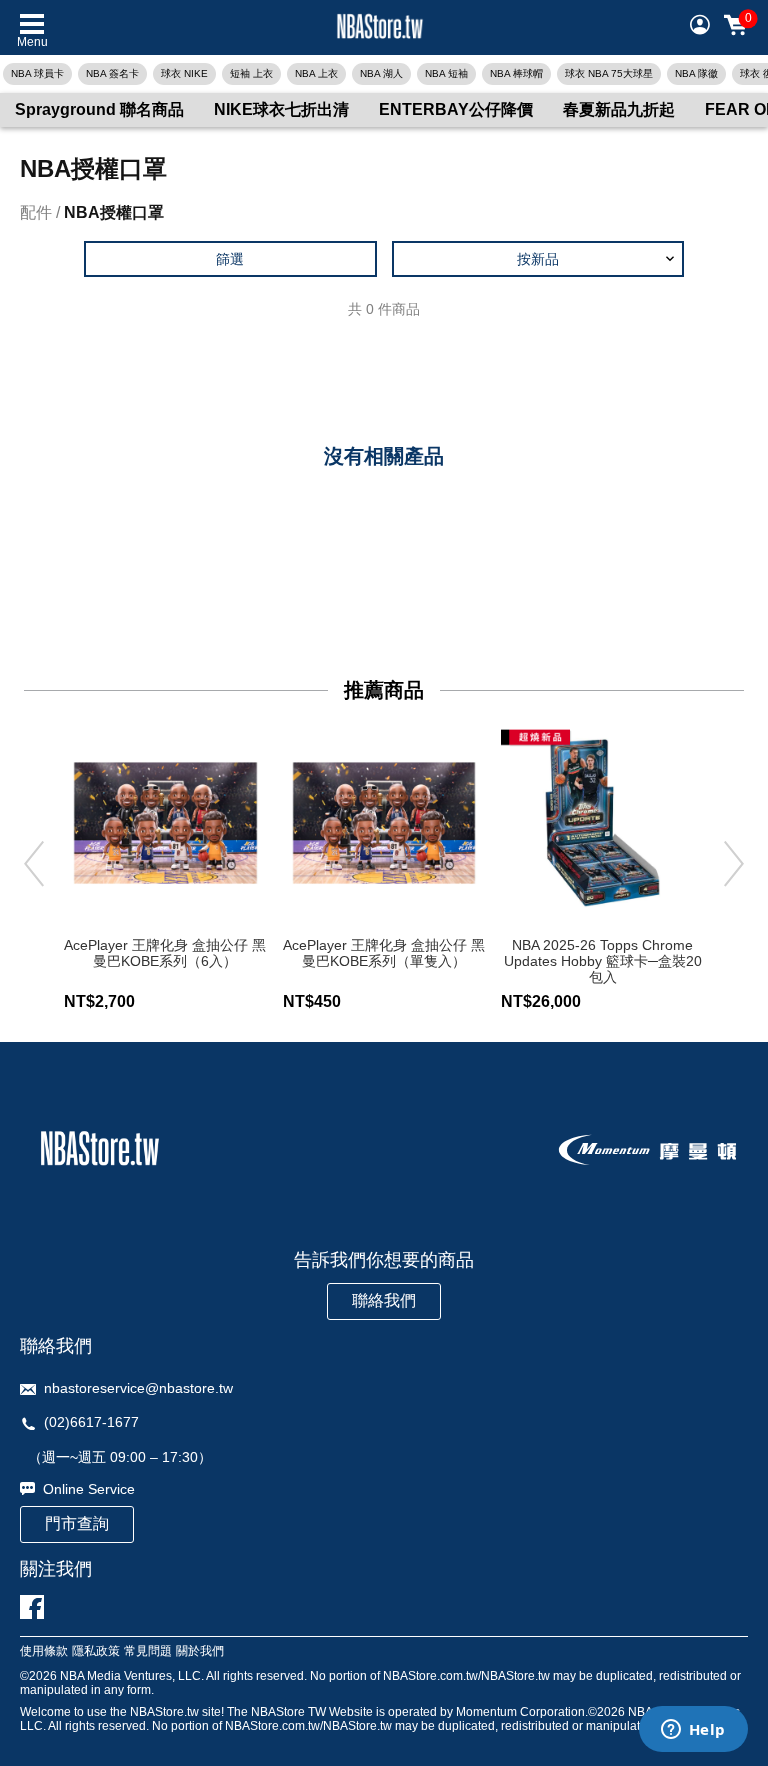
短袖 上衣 (251, 73)
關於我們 (200, 1651)
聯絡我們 (384, 1300)
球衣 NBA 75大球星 (609, 73)
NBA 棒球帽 (516, 73)
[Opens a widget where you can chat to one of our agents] (693, 1731)
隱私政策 (96, 1651)
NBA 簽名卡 (112, 73)
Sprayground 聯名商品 (99, 109)
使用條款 (44, 1651)
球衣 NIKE (184, 73)
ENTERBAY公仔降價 (456, 109)
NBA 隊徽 (696, 73)
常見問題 (148, 1651)
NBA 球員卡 (37, 73)
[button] (538, 259)
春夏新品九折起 (619, 109)
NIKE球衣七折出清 (281, 109)
